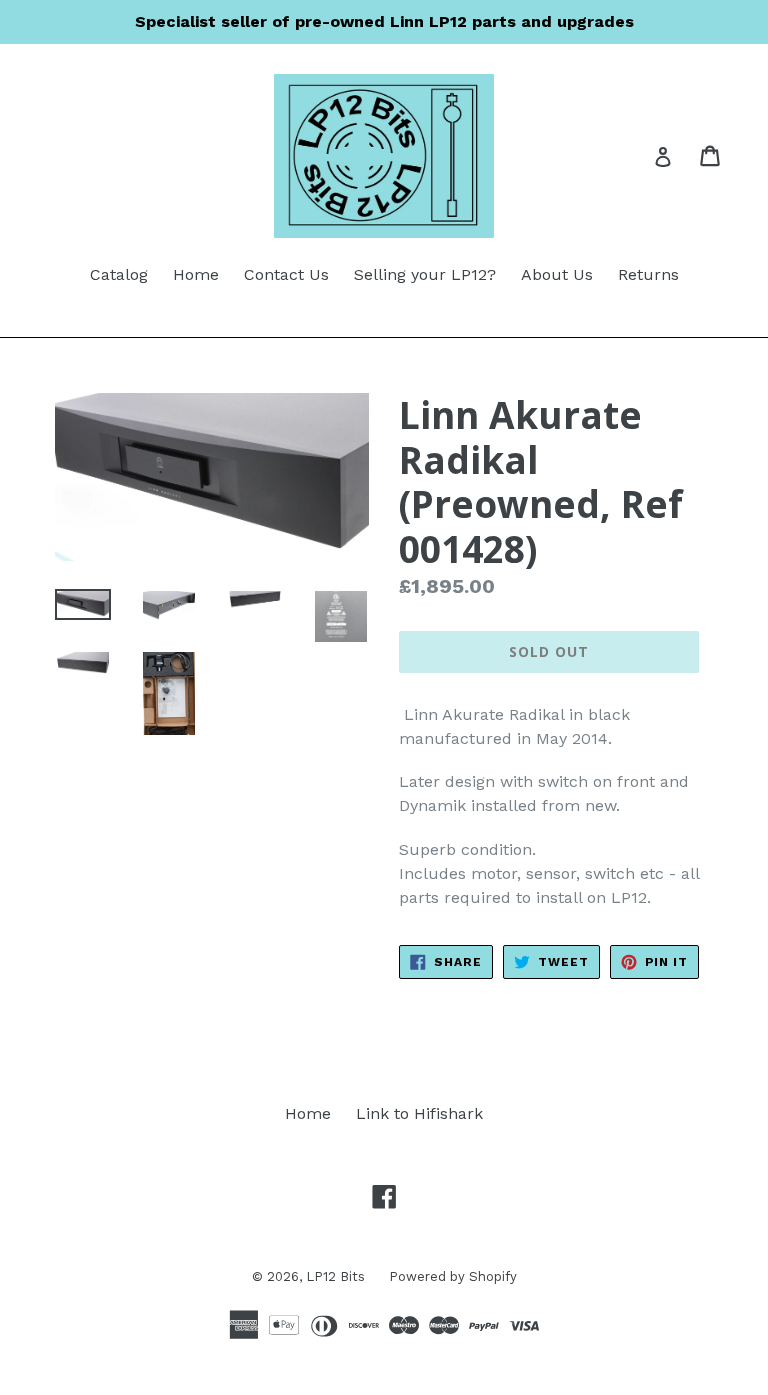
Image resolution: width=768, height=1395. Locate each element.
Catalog (119, 274)
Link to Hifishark (419, 1113)
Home (196, 274)
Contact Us (286, 274)
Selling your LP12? (425, 274)
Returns (648, 274)
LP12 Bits (337, 1276)
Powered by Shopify (453, 1276)
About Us (557, 274)
